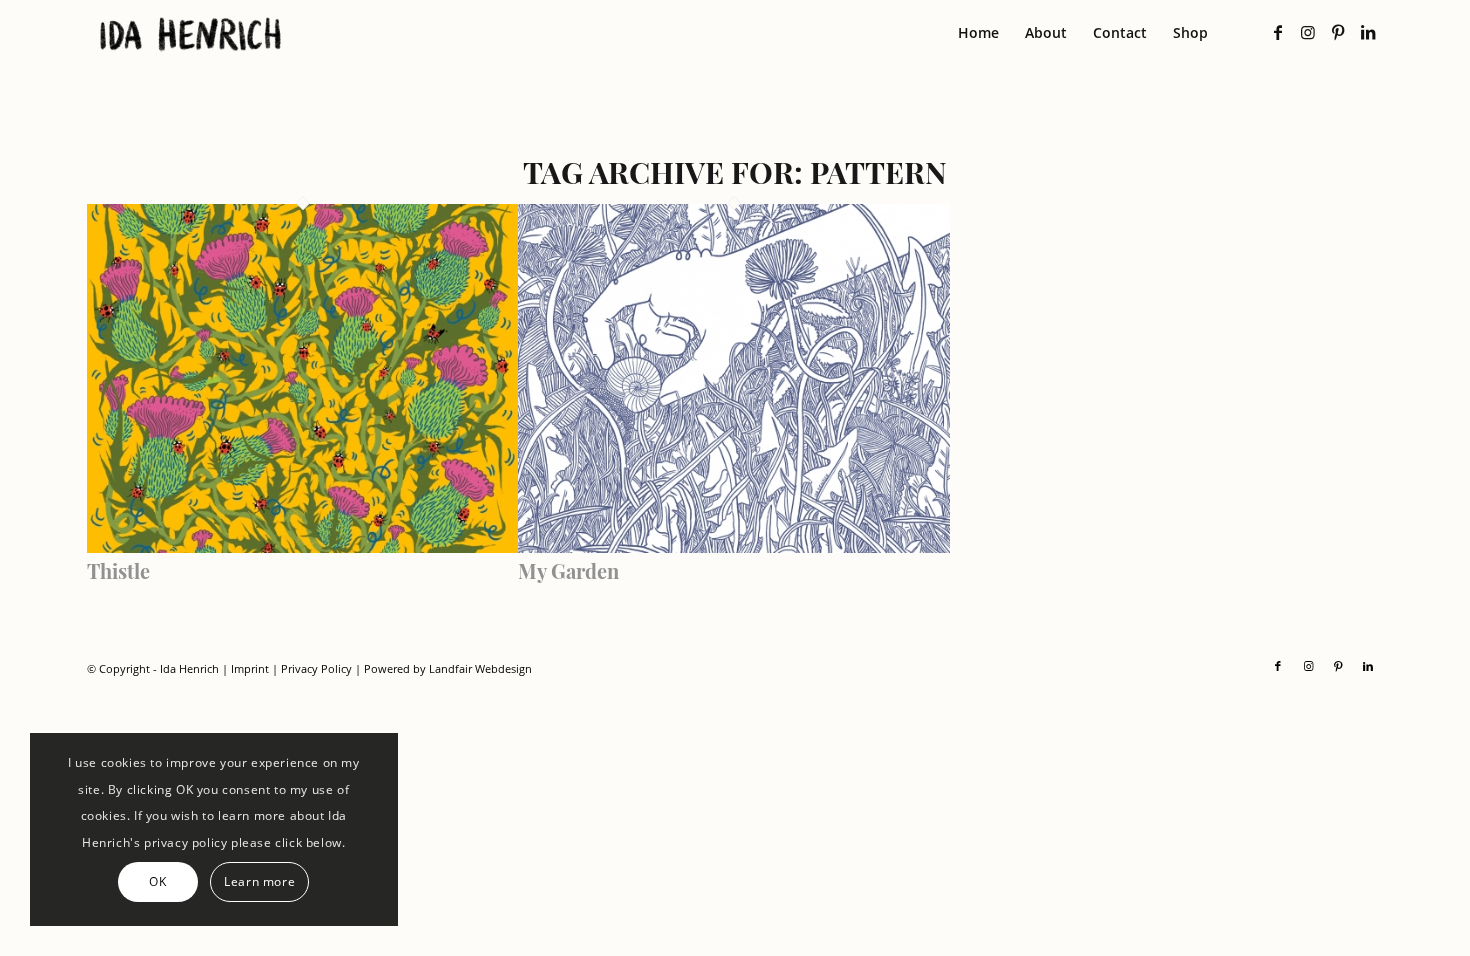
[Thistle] (303, 547)
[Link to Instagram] (1308, 32)
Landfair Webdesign (480, 668)
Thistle (118, 570)
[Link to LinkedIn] (1368, 32)
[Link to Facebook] (1278, 32)
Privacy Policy (316, 668)
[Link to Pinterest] (1338, 32)
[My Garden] (734, 547)
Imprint (250, 668)
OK (157, 881)
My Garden (568, 570)
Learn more (259, 881)
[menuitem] (978, 33)
